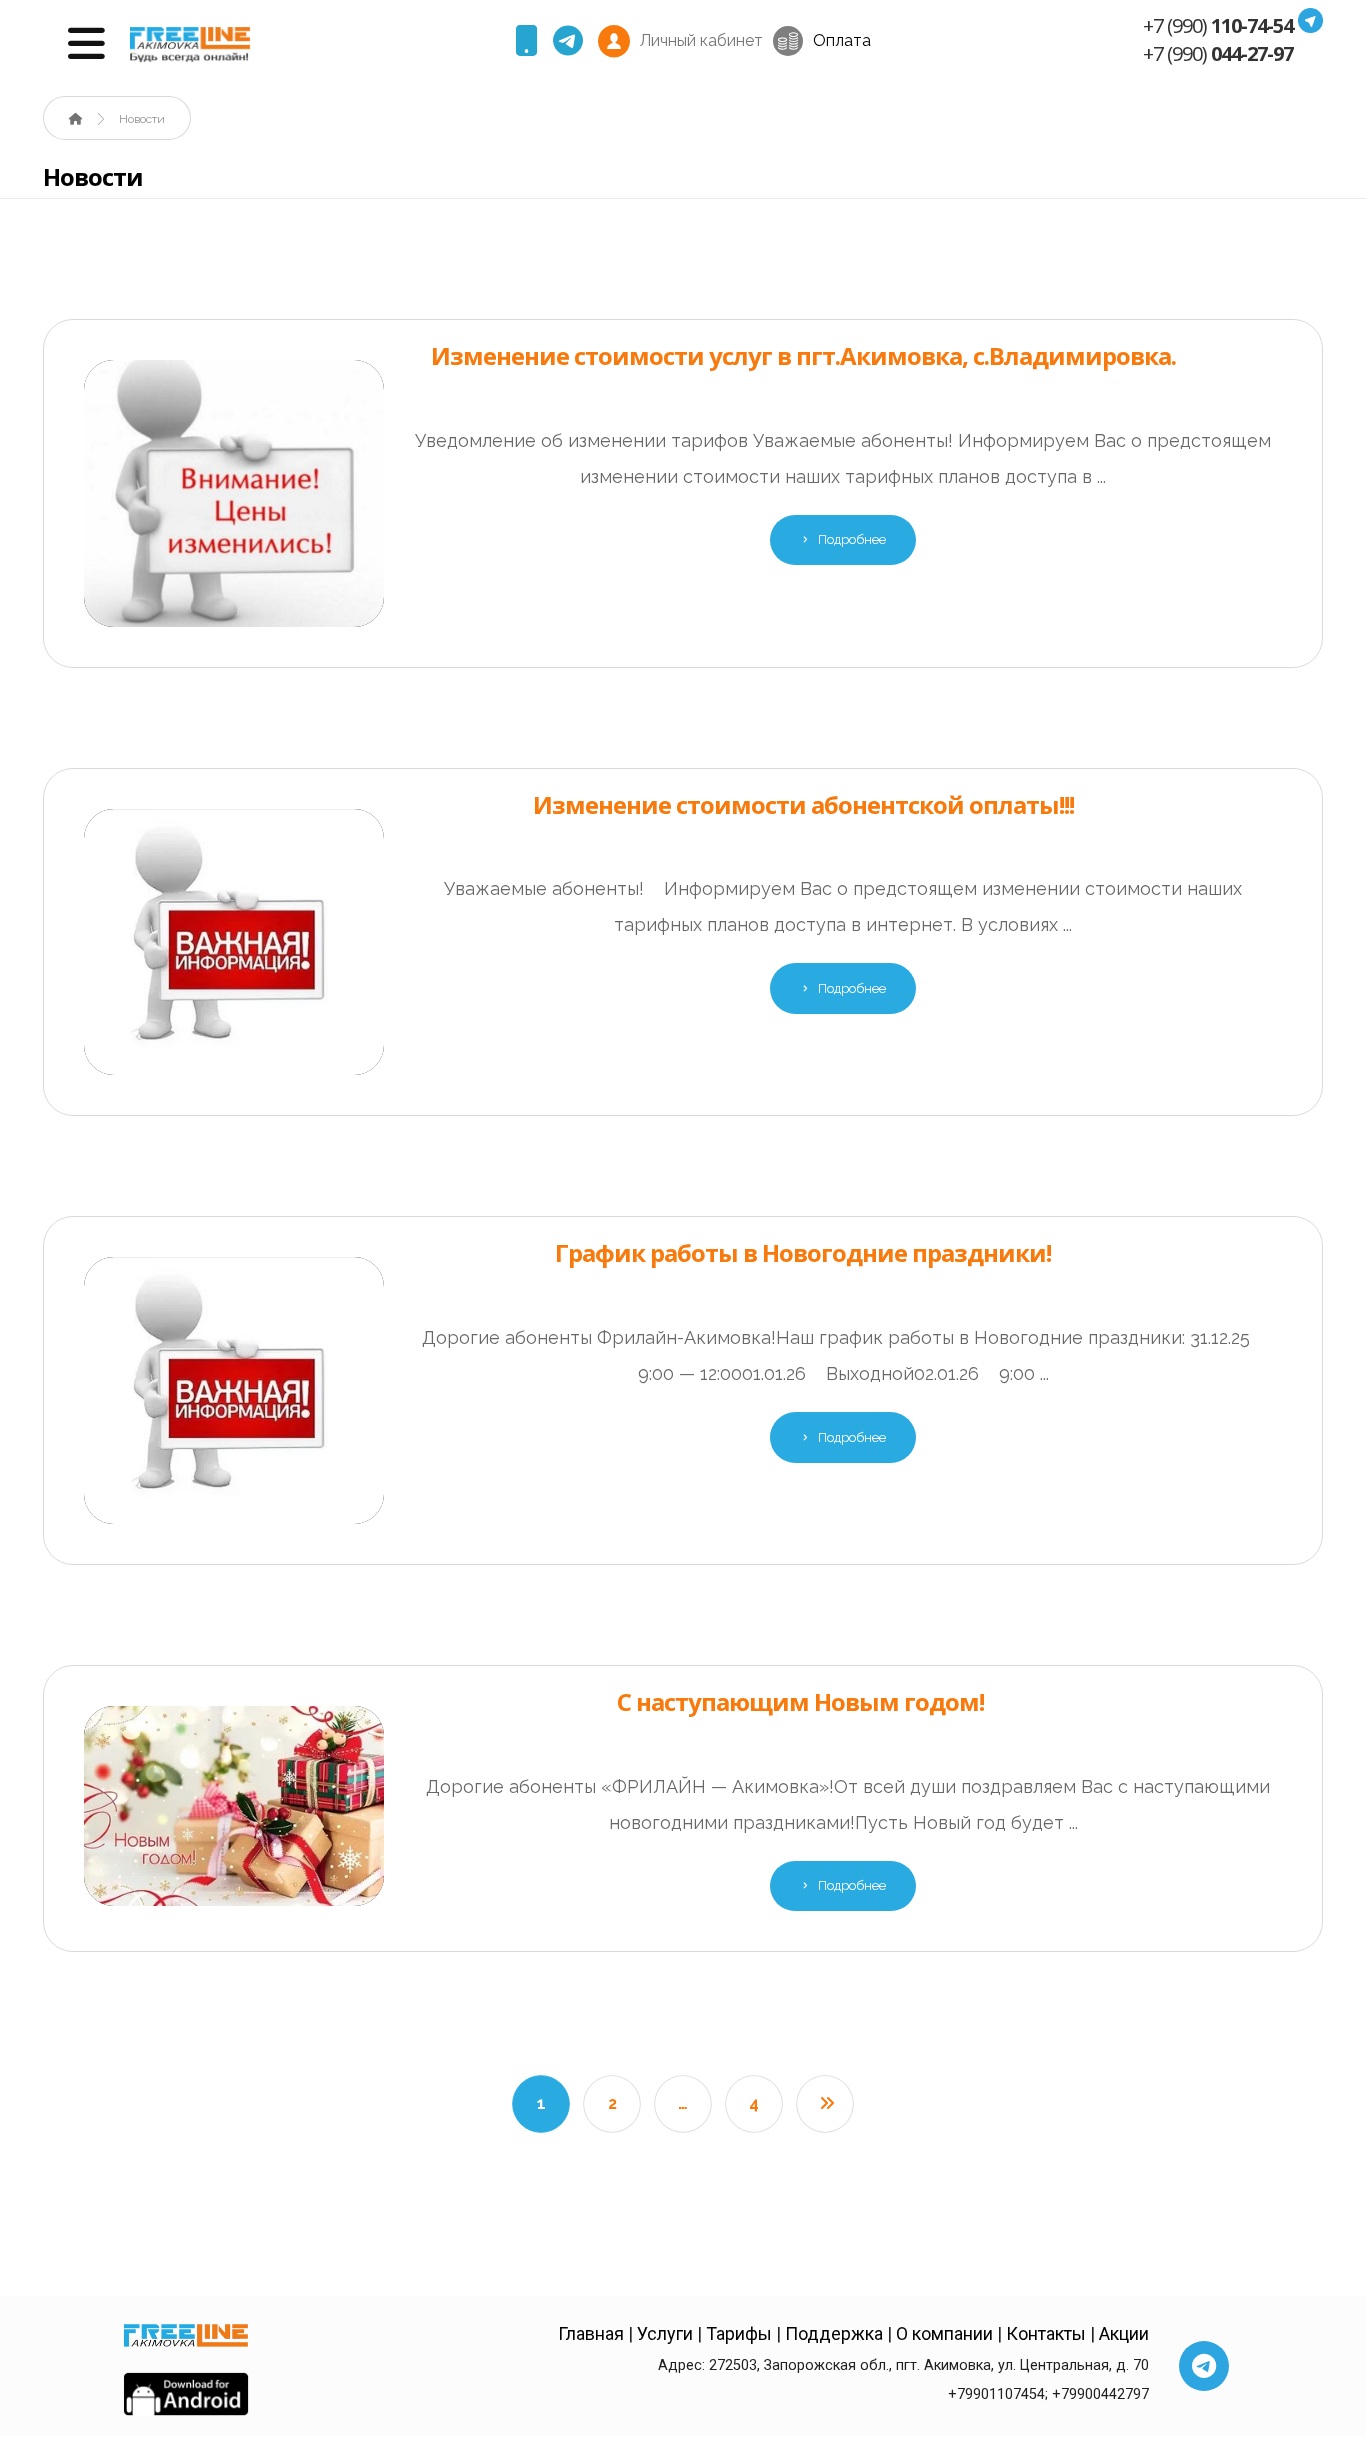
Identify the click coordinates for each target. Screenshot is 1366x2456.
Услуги (665, 2333)
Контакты (1048, 2333)
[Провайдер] (190, 44)
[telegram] (568, 41)
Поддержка (834, 2333)
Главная (591, 2333)
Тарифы (741, 2333)
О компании (944, 2333)
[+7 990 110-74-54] (527, 41)
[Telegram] (1204, 2366)
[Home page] (76, 119)
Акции (1124, 2333)
